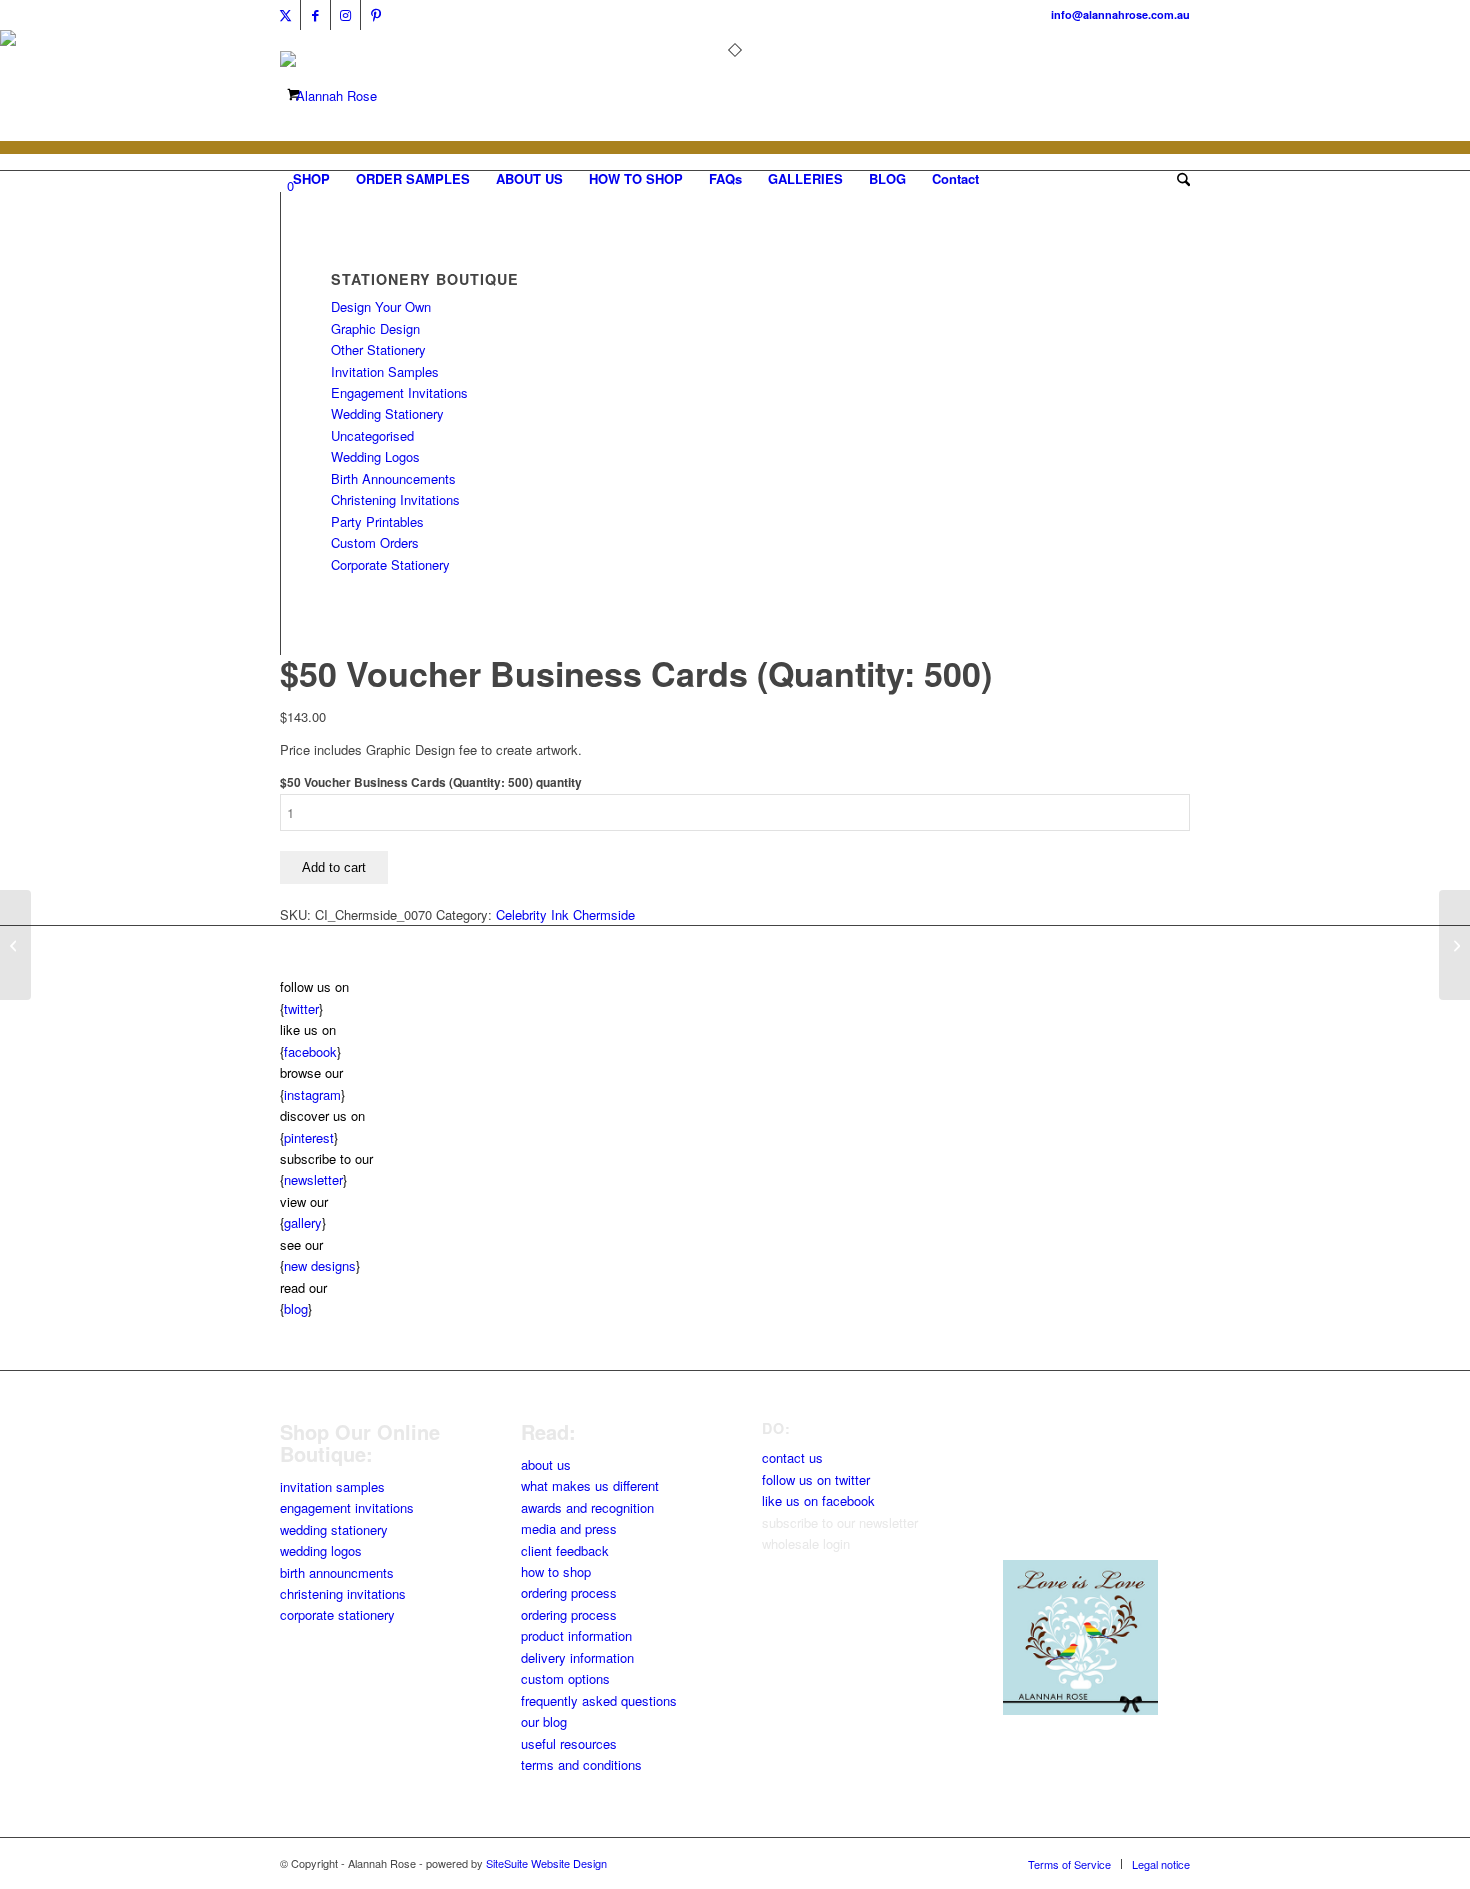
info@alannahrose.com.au (1120, 14)
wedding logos (321, 1550)
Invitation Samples (385, 371)
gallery (303, 1222)
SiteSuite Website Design (546, 1863)
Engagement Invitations (399, 392)
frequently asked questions (599, 1700)
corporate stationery (337, 1614)
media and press (569, 1528)
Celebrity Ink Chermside (565, 914)
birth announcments (337, 1572)
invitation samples (332, 1486)
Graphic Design (375, 328)
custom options (565, 1678)
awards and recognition (587, 1507)
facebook (310, 1051)
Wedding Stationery (387, 413)
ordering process (569, 1592)
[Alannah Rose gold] (328, 96)
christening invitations (343, 1593)
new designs (320, 1265)
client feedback (565, 1550)
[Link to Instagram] (345, 15)
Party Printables (377, 521)
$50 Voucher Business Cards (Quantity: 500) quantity (431, 782)
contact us (792, 1457)
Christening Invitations (395, 499)
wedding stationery (334, 1529)
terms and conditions (581, 1764)
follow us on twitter (816, 1479)
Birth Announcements (393, 478)
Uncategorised (372, 435)
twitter (301, 1008)
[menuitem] (311, 179)
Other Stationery (378, 349)
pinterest (309, 1137)
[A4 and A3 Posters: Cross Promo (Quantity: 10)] (15, 945)
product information (576, 1635)
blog (296, 1308)
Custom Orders (375, 542)
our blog (544, 1721)
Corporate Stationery (390, 564)
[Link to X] (285, 15)
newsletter (313, 1179)
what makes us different (590, 1485)
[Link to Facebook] (315, 15)
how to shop (556, 1571)
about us (546, 1464)
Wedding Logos (375, 456)
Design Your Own (381, 306)
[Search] (1177, 179)
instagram (312, 1094)
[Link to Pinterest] (376, 15)
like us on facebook (818, 1500)
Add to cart (334, 867)
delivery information (577, 1657)
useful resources (569, 1743)
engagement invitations (347, 1507)
